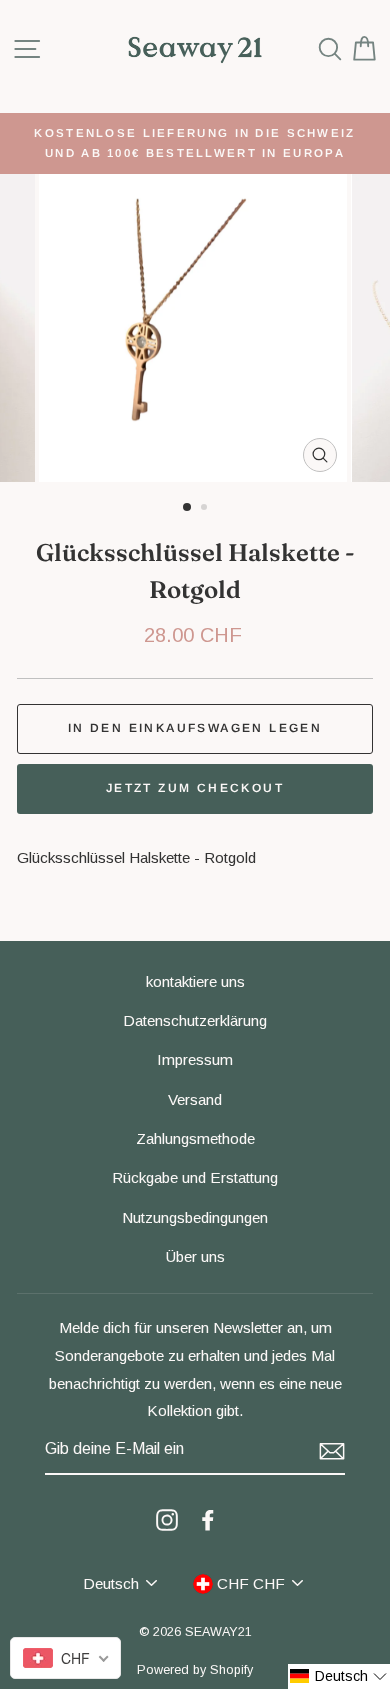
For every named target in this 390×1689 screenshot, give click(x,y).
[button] (339, 1676)
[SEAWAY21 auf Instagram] (167, 1519)
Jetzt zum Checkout (195, 788)
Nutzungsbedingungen (195, 1217)
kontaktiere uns (195, 981)
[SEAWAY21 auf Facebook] (208, 1519)
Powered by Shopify (195, 1670)
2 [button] (206, 509)
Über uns (195, 1256)
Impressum (195, 1059)
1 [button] (188, 508)
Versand (195, 1099)
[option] (195, 143)
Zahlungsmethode (195, 1138)
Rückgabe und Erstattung (195, 1177)
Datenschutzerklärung (195, 1020)
